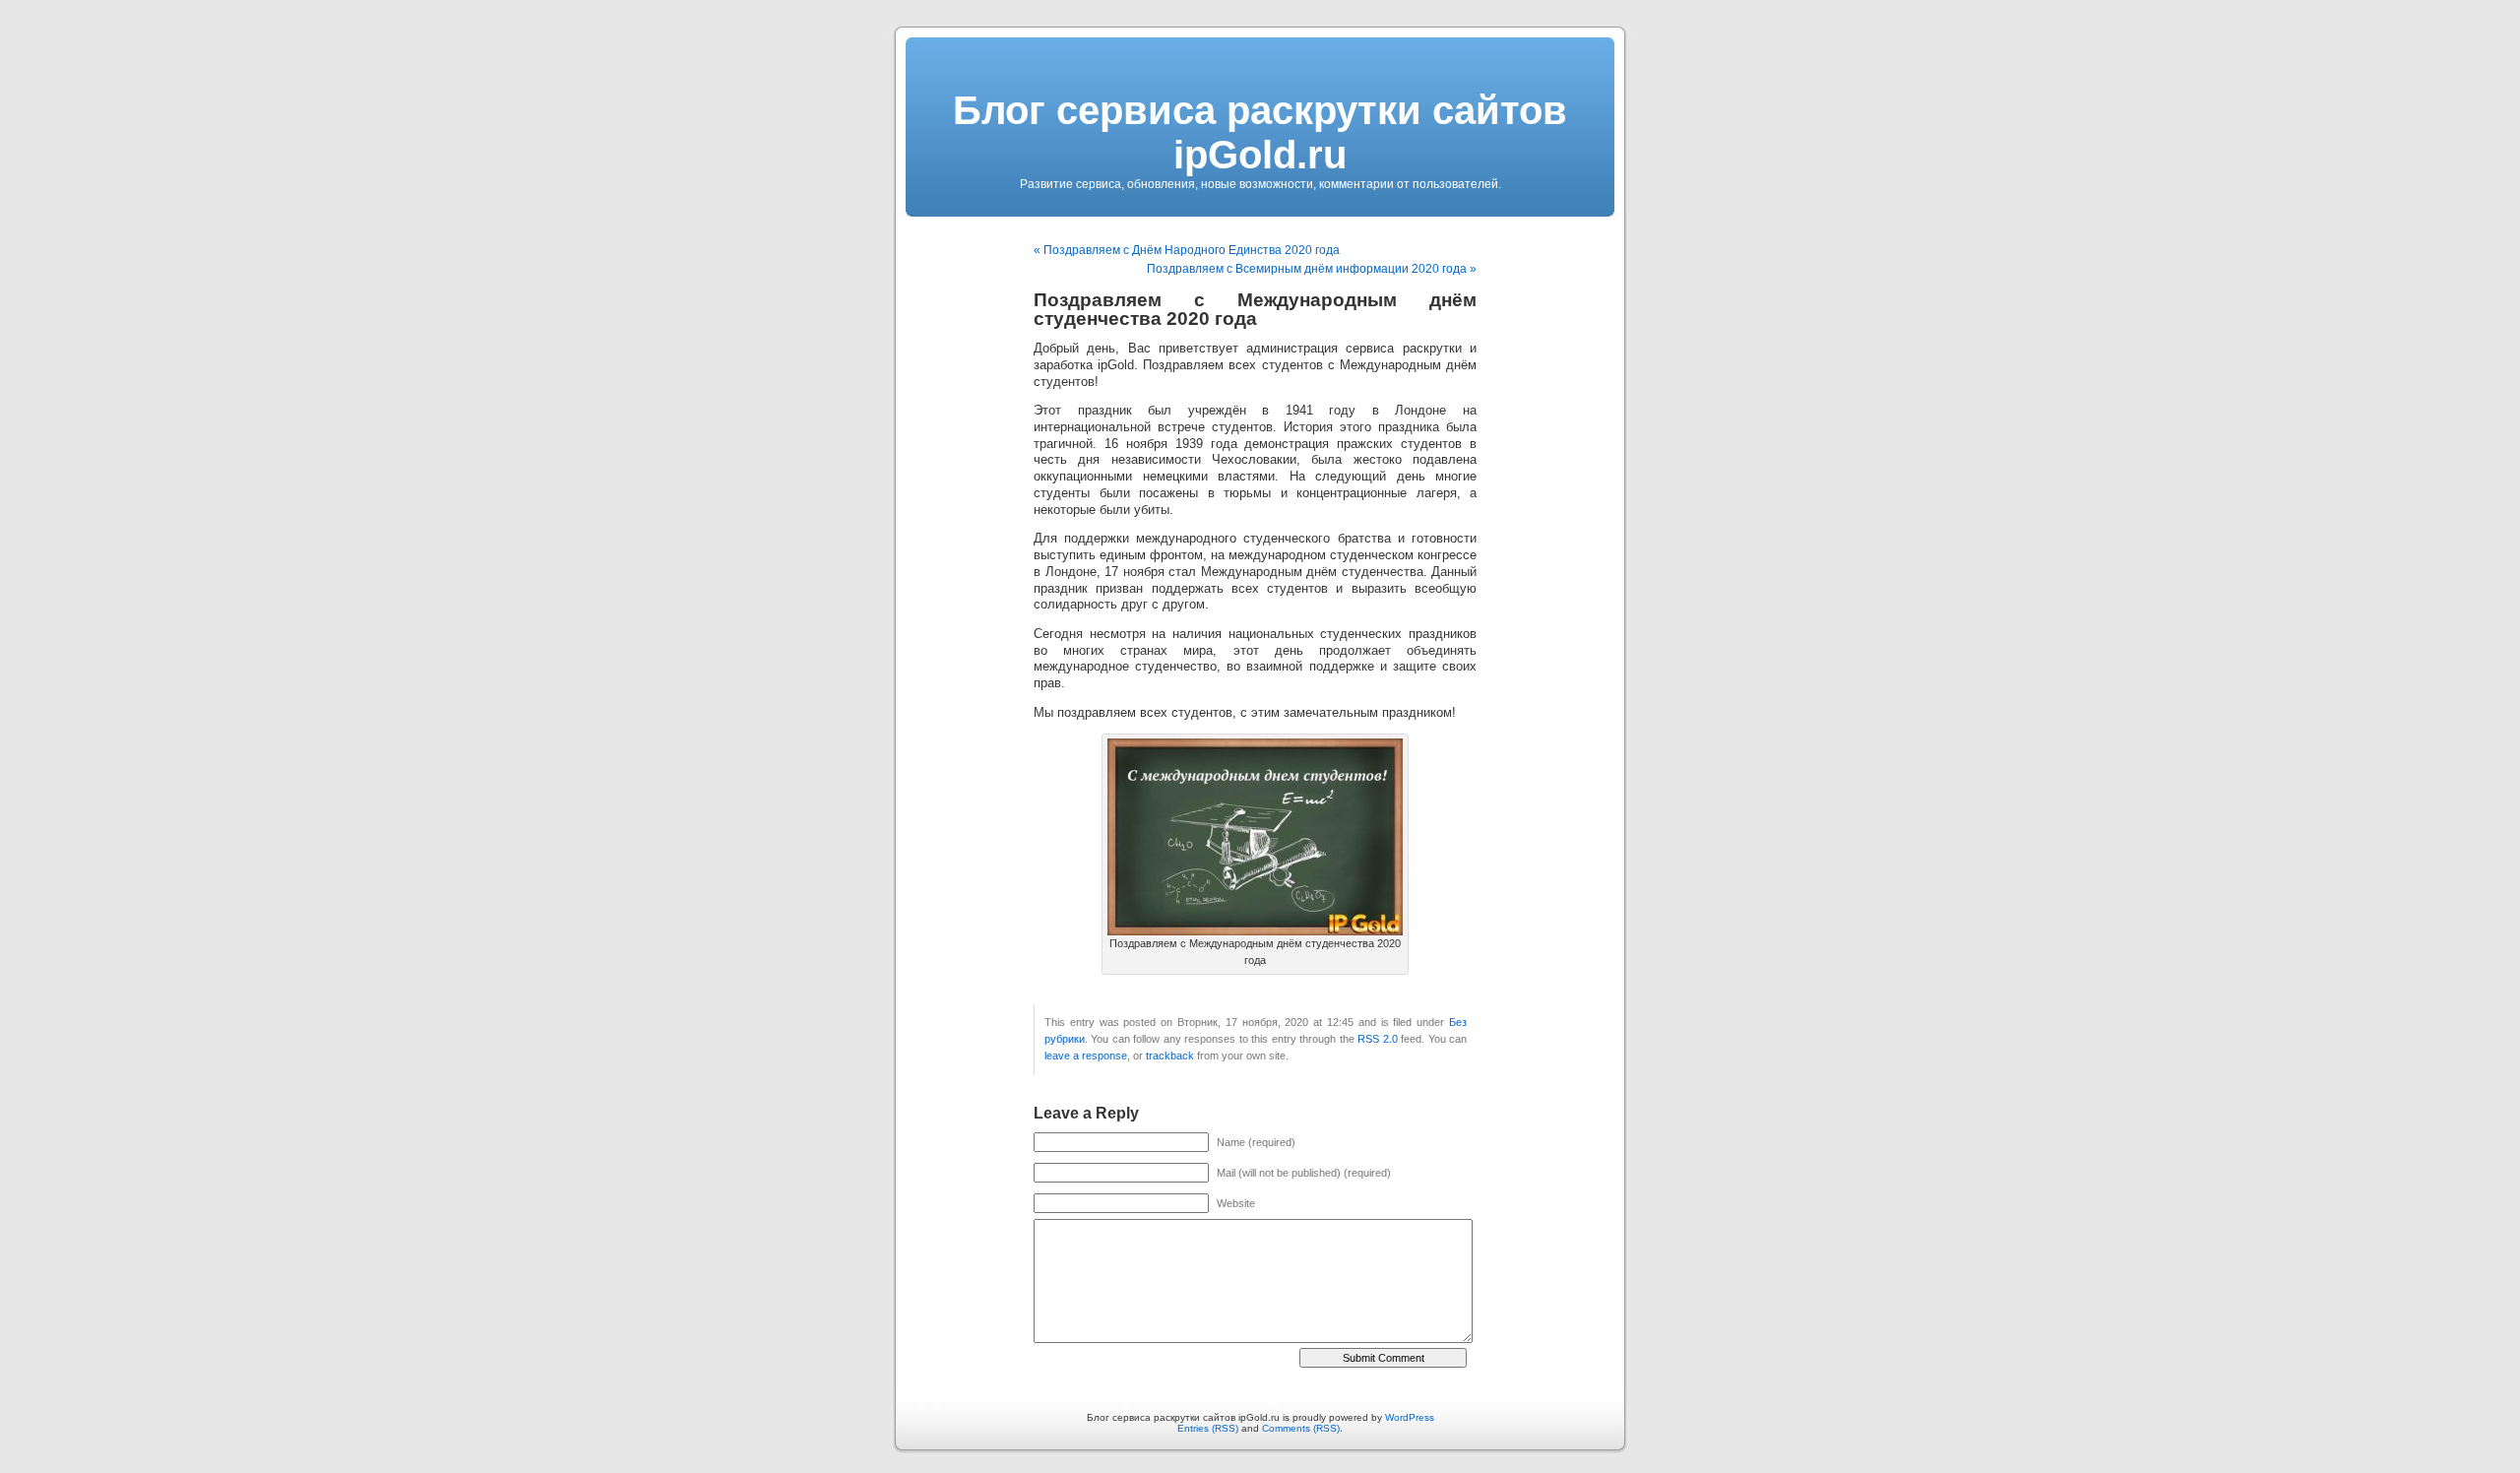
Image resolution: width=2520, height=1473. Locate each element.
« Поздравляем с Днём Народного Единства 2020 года (1187, 250)
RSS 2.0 (1377, 1039)
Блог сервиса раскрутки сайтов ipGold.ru (1260, 132)
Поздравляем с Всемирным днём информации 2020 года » (1312, 269)
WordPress (1410, 1417)
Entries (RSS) (1208, 1428)
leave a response (1086, 1056)
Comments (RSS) (1301, 1428)
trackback (1170, 1056)
